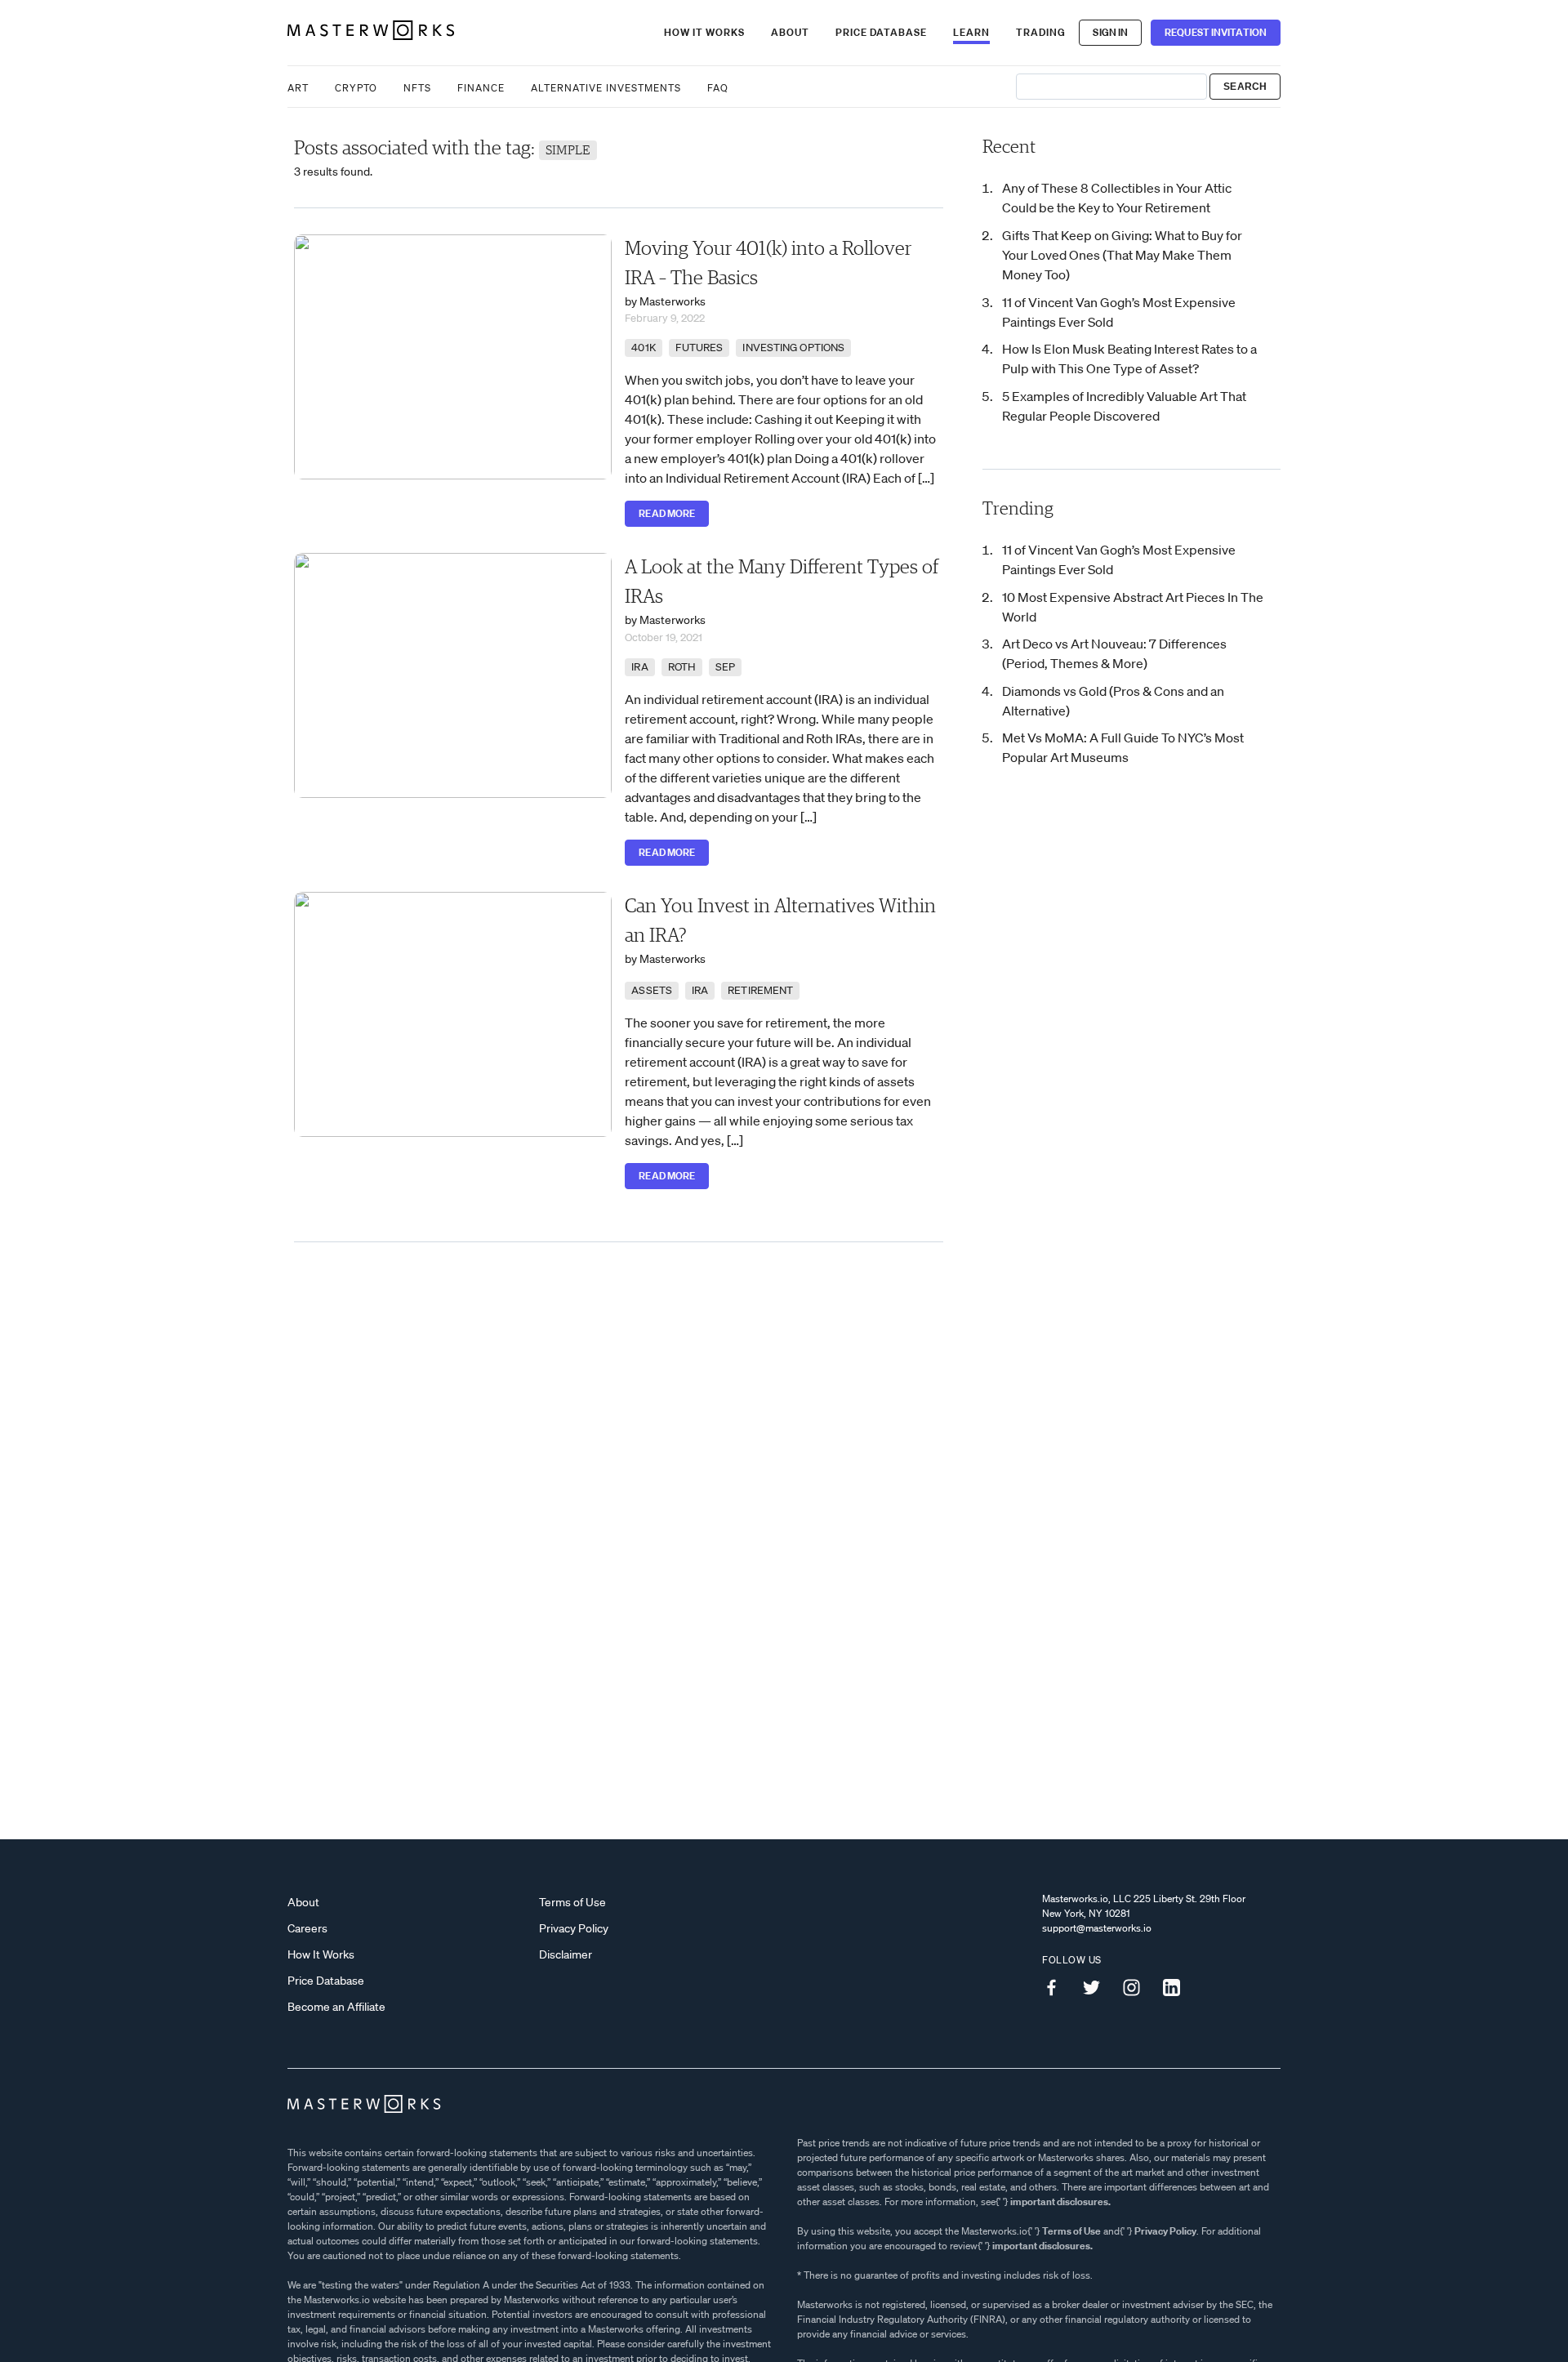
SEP (725, 667)
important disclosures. (1060, 2202)
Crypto (356, 88)
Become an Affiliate (336, 2007)
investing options (793, 348)
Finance (481, 88)
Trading (1041, 32)
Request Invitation (1216, 32)
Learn (971, 32)
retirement (760, 990)
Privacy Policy (574, 1928)
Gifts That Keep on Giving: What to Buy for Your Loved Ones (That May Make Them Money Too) (1122, 255)
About (790, 32)
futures (699, 348)
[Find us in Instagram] (1138, 1987)
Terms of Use (572, 1902)
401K (643, 348)
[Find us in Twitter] (1098, 1987)
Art (298, 88)
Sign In (1110, 32)
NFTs (417, 88)
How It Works (704, 32)
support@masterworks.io (1097, 1928)
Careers (307, 1928)
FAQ (718, 88)
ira (639, 667)
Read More (667, 513)
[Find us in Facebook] (1058, 1987)
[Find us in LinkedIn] (1178, 1987)
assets (652, 990)
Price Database (881, 32)
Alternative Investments (606, 88)
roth (682, 667)
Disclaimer (566, 1954)
